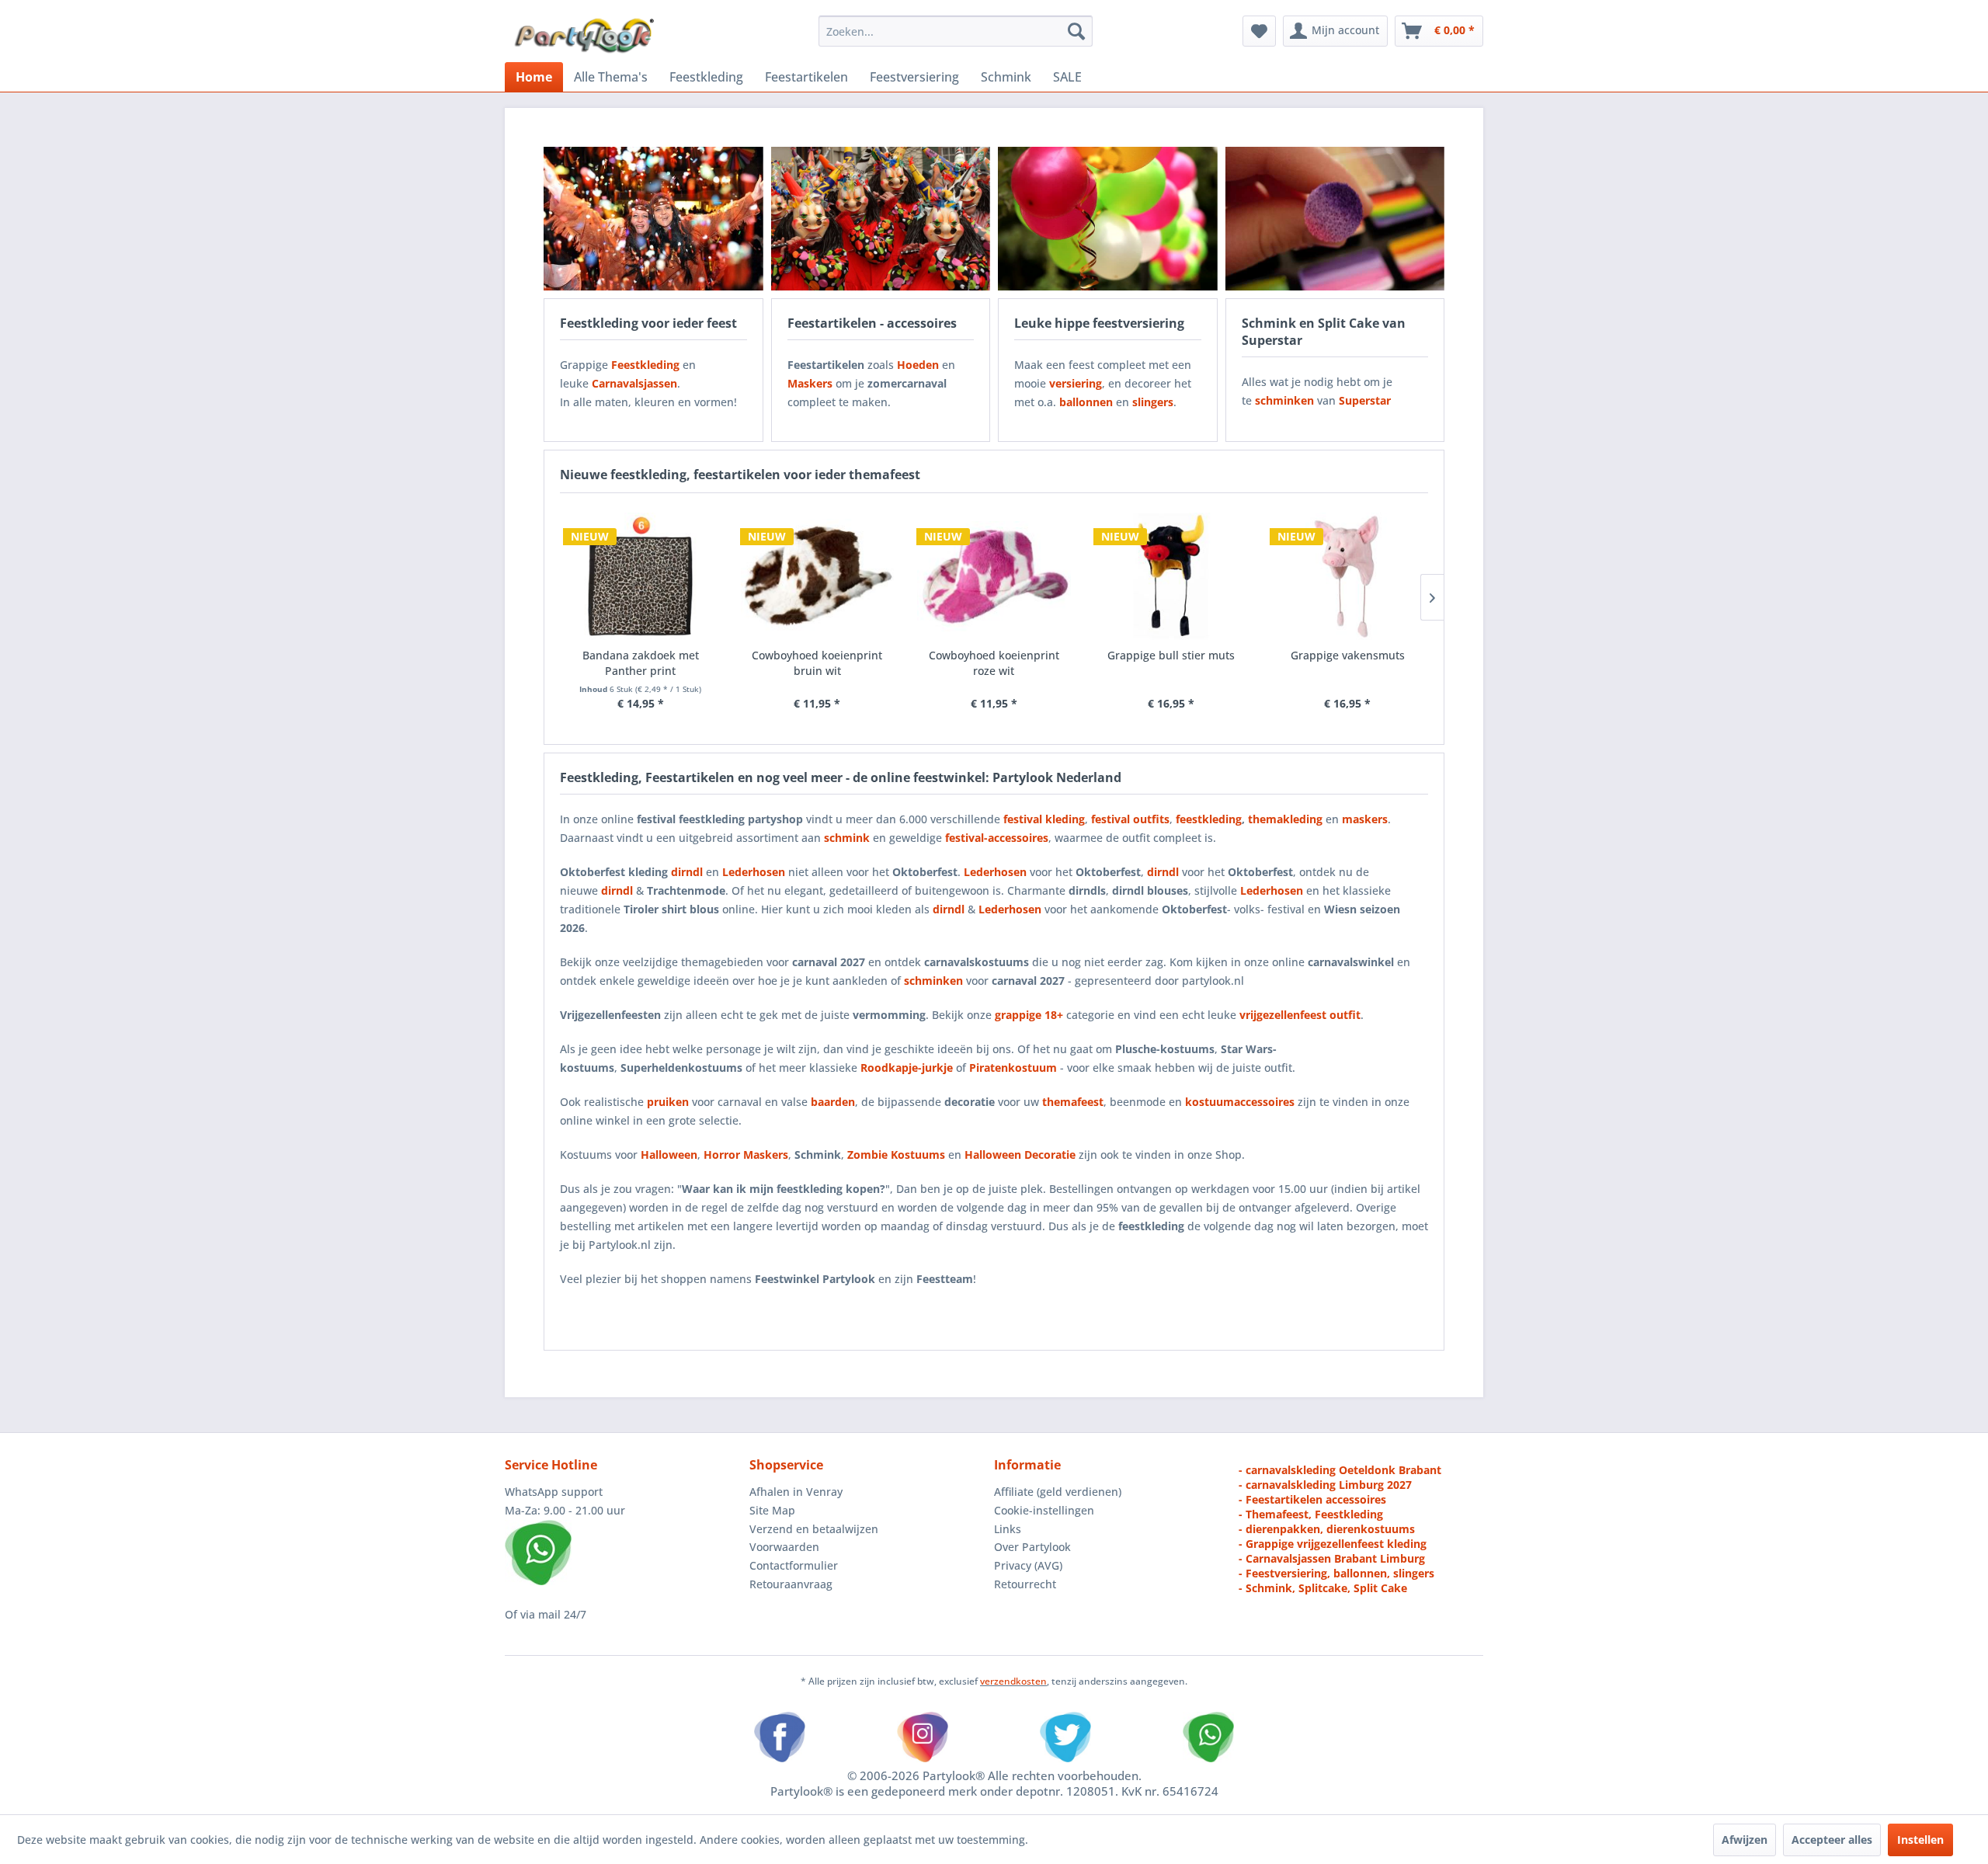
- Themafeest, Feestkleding (1311, 1514)
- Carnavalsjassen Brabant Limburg (1332, 1558)
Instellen (1920, 1840)
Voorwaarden (784, 1547)
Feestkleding (645, 365)
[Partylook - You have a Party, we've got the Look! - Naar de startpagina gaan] (585, 35)
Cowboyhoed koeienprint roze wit (994, 663)
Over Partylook (1032, 1547)
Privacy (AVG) (1028, 1565)
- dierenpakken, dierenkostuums (1327, 1529)
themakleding (1285, 819)
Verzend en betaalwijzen (814, 1529)
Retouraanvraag (791, 1584)
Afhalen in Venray (796, 1492)
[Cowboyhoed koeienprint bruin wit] (818, 576)
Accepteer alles (1832, 1840)
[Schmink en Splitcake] (1335, 219)
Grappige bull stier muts (1171, 655)
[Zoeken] (1076, 31)
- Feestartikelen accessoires (1312, 1499)
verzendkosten (1013, 1681)
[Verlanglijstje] (1259, 31)
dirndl (687, 872)
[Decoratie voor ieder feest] (1108, 219)
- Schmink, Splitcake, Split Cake (1323, 1588)
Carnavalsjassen (634, 383)
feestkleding (1209, 819)
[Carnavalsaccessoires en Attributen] (881, 219)
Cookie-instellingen (1044, 1510)
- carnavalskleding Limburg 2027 (1325, 1485)
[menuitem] (956, 31)
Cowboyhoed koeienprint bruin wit (817, 663)
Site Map (772, 1510)
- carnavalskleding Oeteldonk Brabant (1340, 1470)
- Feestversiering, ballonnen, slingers (1336, 1573)
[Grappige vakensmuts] (1347, 576)
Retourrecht (1025, 1584)
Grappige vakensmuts (1348, 655)
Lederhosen (995, 872)
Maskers (810, 383)
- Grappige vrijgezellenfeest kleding (1333, 1544)
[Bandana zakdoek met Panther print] (641, 576)
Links (1008, 1529)
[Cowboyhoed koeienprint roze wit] (994, 576)
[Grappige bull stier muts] (1171, 576)
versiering (1076, 383)
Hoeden (918, 365)
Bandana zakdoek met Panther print (641, 663)
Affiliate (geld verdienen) (1058, 1492)
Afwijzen (1745, 1840)
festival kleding (1044, 819)
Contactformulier (794, 1565)
